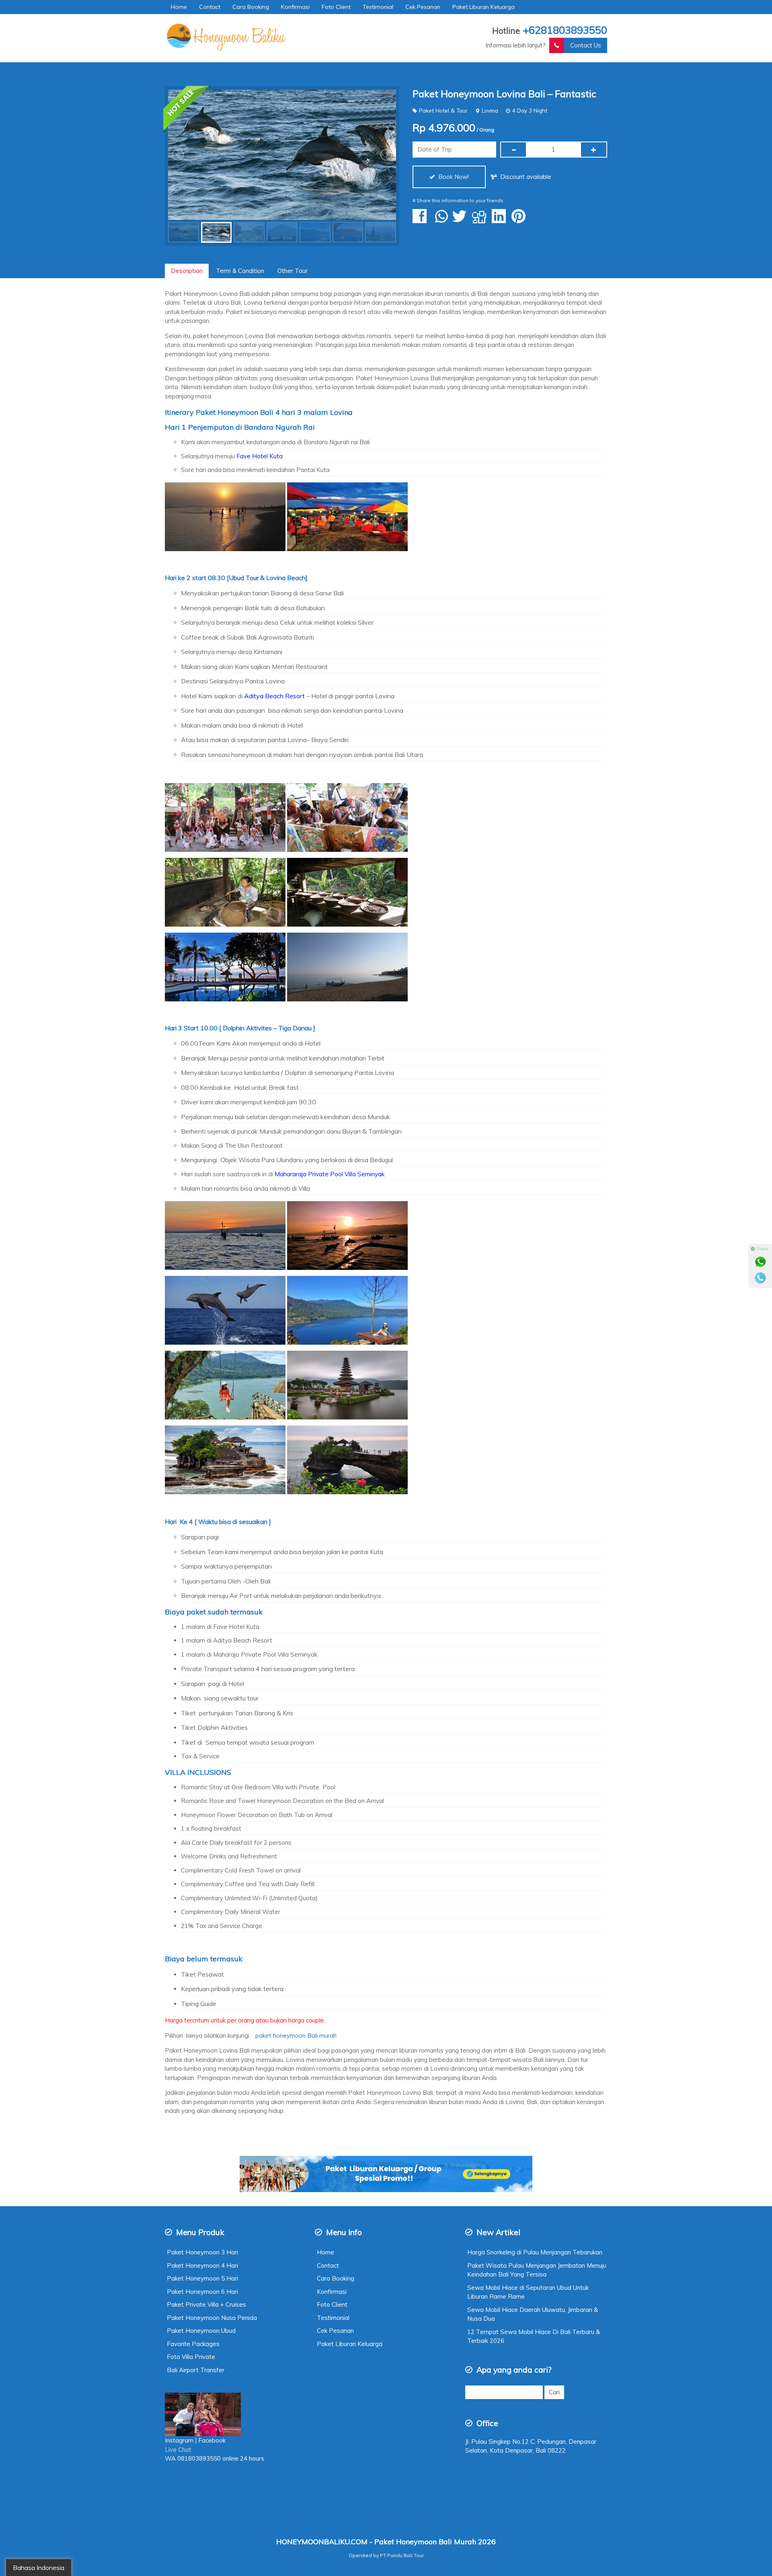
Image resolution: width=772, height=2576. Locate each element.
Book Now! (453, 177)
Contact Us (586, 45)
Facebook (213, 2440)
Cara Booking (251, 7)
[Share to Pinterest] (520, 220)
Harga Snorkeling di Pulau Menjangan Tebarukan (535, 2252)
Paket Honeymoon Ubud (201, 2331)
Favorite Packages (193, 2344)
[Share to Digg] (481, 220)
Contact (210, 7)
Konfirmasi (295, 7)
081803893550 (199, 2458)
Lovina (490, 110)
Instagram (179, 2440)
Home (179, 7)
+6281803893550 (565, 30)
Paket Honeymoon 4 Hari (202, 2265)
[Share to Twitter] (461, 220)
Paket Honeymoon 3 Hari (202, 2252)
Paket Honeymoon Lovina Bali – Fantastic (504, 94)
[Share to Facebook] (422, 220)
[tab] (187, 271)
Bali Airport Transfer (196, 2370)
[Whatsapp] (760, 1262)
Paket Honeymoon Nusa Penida (212, 2318)
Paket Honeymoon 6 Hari (202, 2292)
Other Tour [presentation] (293, 271)
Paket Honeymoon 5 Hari (202, 2278)
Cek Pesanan (423, 7)
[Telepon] (760, 1278)
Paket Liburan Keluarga (484, 7)
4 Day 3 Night (530, 110)
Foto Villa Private (191, 2357)
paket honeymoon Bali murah (295, 2036)
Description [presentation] (187, 271)
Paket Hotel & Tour (443, 110)
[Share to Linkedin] (501, 220)
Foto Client (336, 7)
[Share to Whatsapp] (441, 220)
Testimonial (378, 7)
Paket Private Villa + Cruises (206, 2304)
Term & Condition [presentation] (240, 271)
